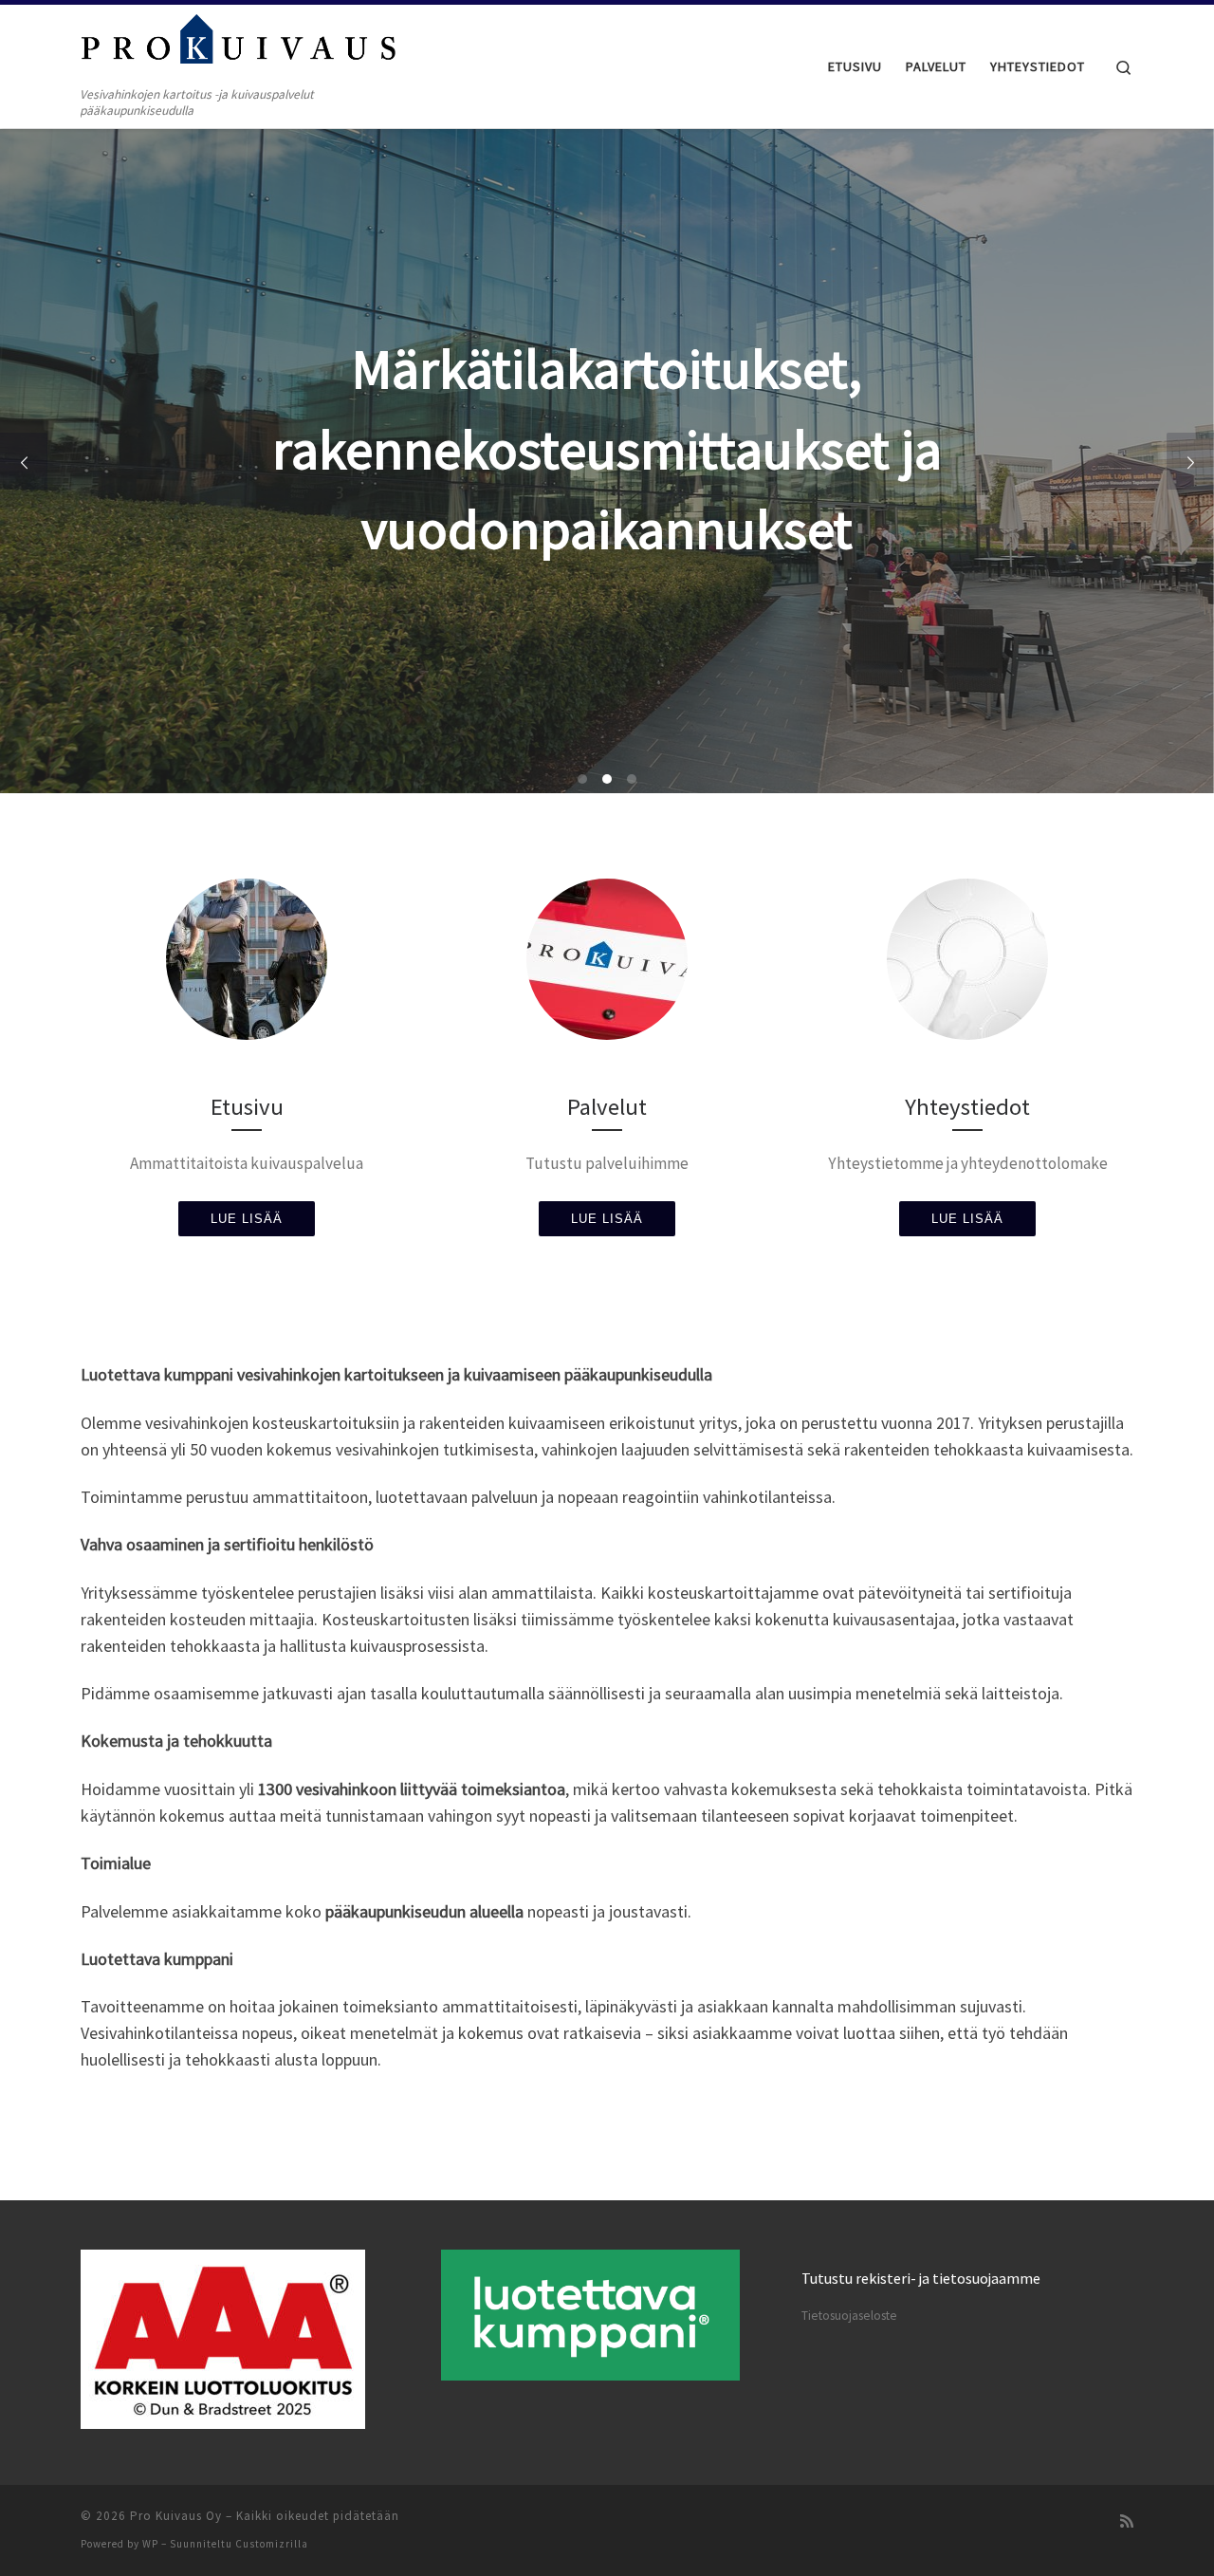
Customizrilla (272, 2544)
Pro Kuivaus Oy (176, 2516)
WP (150, 2544)
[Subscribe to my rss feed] (1127, 2521)
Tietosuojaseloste (849, 2316)
